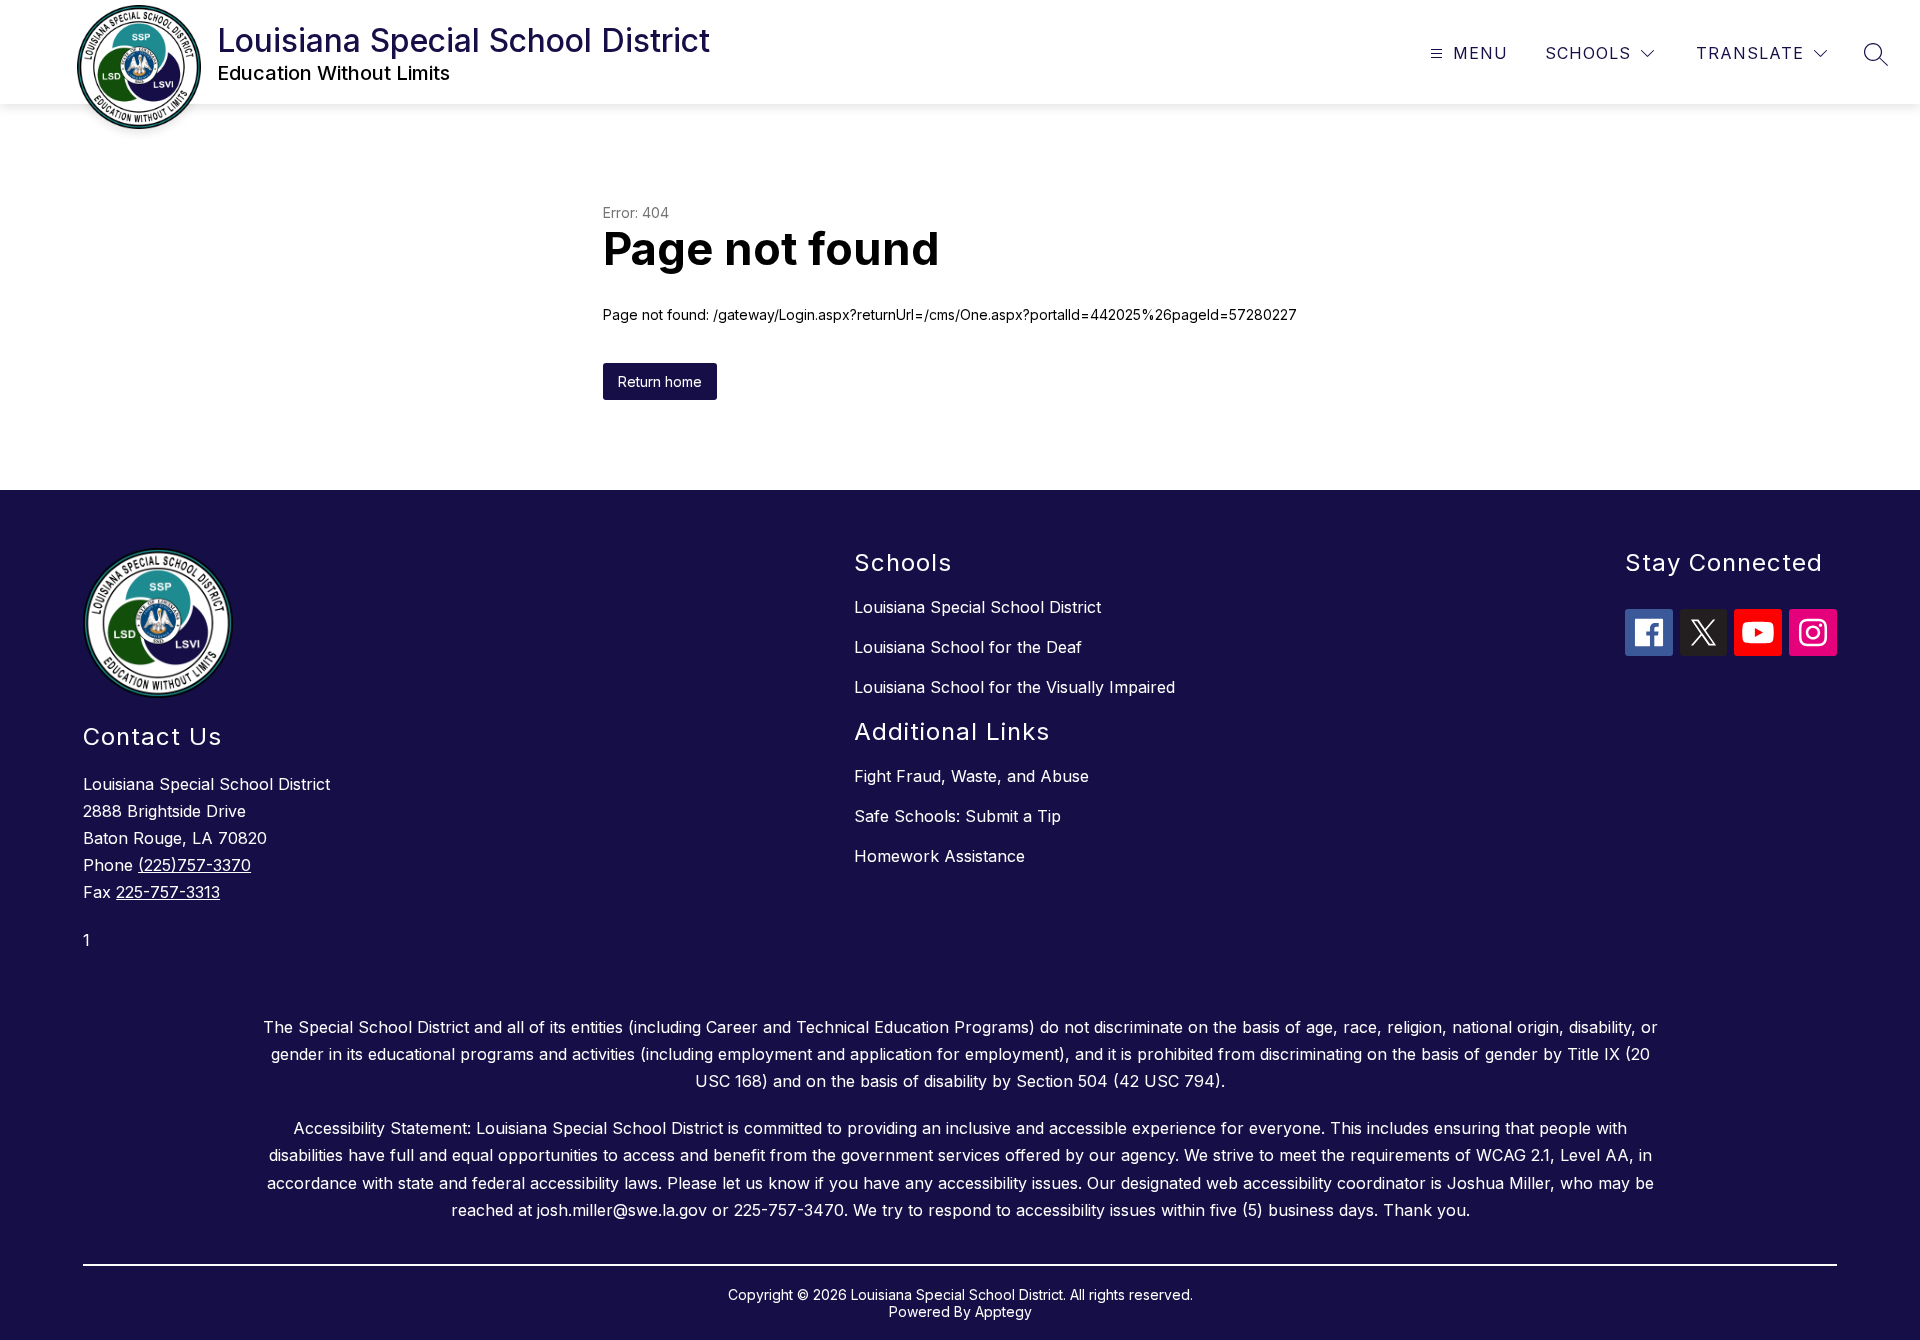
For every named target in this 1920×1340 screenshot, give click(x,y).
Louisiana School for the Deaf (968, 647)
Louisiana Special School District (977, 607)
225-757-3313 (168, 892)
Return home (660, 381)
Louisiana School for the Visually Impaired (1014, 687)
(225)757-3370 (194, 865)
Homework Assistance (939, 856)
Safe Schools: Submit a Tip (957, 816)
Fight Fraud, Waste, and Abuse (971, 776)
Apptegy (1003, 1311)
